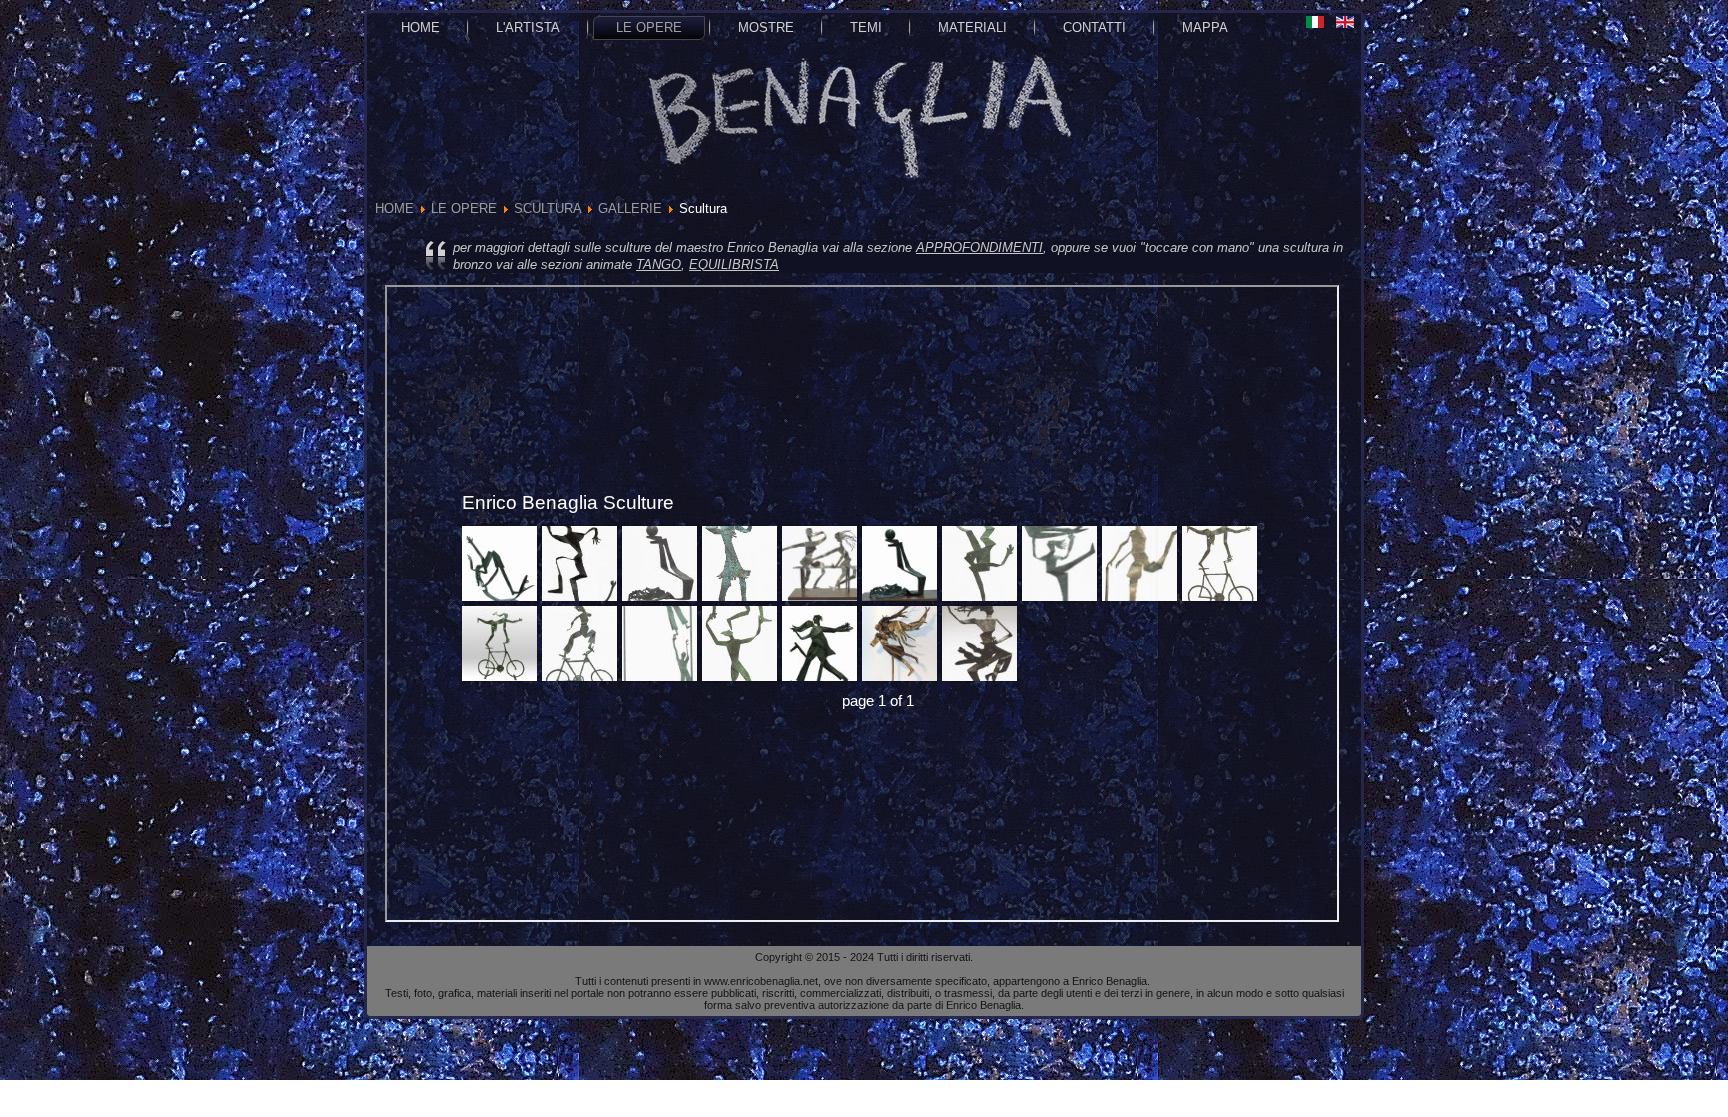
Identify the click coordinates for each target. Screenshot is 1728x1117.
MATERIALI (972, 27)
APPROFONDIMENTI (979, 247)
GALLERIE (630, 208)
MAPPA (1205, 27)
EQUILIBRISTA (734, 264)
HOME (420, 27)
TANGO (658, 264)
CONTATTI (1094, 27)
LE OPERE (649, 27)
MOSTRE (766, 27)
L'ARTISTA (528, 27)
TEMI (866, 27)
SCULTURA (547, 208)
